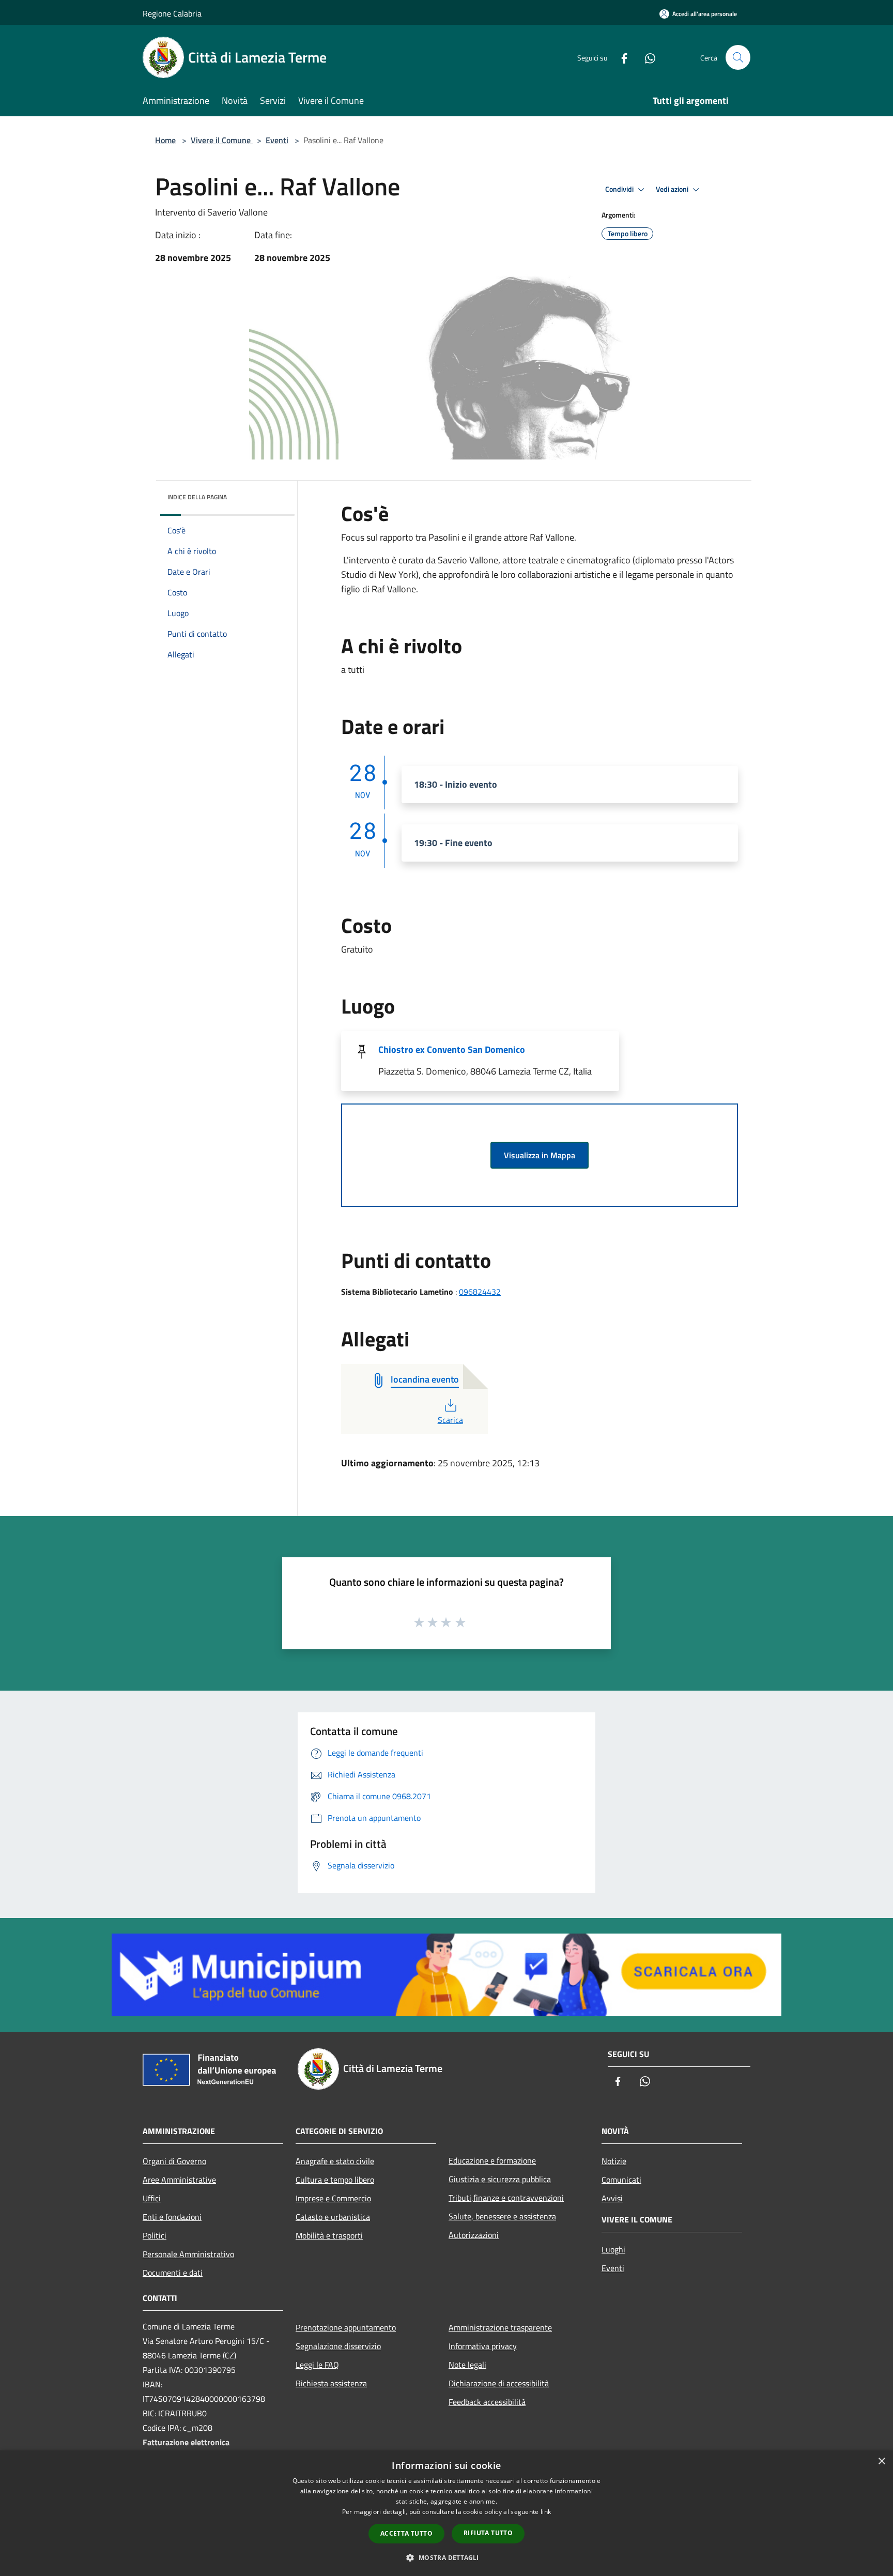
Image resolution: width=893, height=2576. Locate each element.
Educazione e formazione (492, 2160)
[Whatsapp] (646, 57)
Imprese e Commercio (333, 2198)
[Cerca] (738, 57)
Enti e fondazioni (172, 2217)
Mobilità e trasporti (329, 2235)
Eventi (277, 140)
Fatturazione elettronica (186, 2442)
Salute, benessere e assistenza (502, 2216)
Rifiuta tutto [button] (488, 2533)
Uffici (152, 2198)
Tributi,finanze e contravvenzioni (506, 2198)
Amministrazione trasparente (500, 2327)
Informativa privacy (483, 2346)
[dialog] (446, 2513)
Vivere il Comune (222, 140)
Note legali (467, 2365)
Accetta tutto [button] (406, 2533)
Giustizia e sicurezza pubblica (500, 2179)
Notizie (614, 2161)
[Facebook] (620, 57)
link (546, 2512)
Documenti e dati (173, 2273)
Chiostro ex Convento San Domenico (452, 1049)
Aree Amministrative (179, 2180)
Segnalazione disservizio (338, 2346)
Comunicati (621, 2180)
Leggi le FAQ (317, 2365)
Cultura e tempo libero (335, 2180)
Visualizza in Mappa (540, 1155)
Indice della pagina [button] (197, 497)
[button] (446, 2557)
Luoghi (613, 2249)
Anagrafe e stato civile (335, 2161)
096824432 (480, 1292)
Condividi (620, 189)
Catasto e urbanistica (333, 2217)
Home (165, 140)
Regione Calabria (172, 13)
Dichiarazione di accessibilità (499, 2383)
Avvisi (612, 2198)
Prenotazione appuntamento (346, 2327)
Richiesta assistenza (331, 2383)
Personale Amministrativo (188, 2254)
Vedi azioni (673, 189)
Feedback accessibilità (487, 2402)
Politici (155, 2235)
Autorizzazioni (474, 2235)
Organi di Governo (174, 2161)
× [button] (881, 2462)
